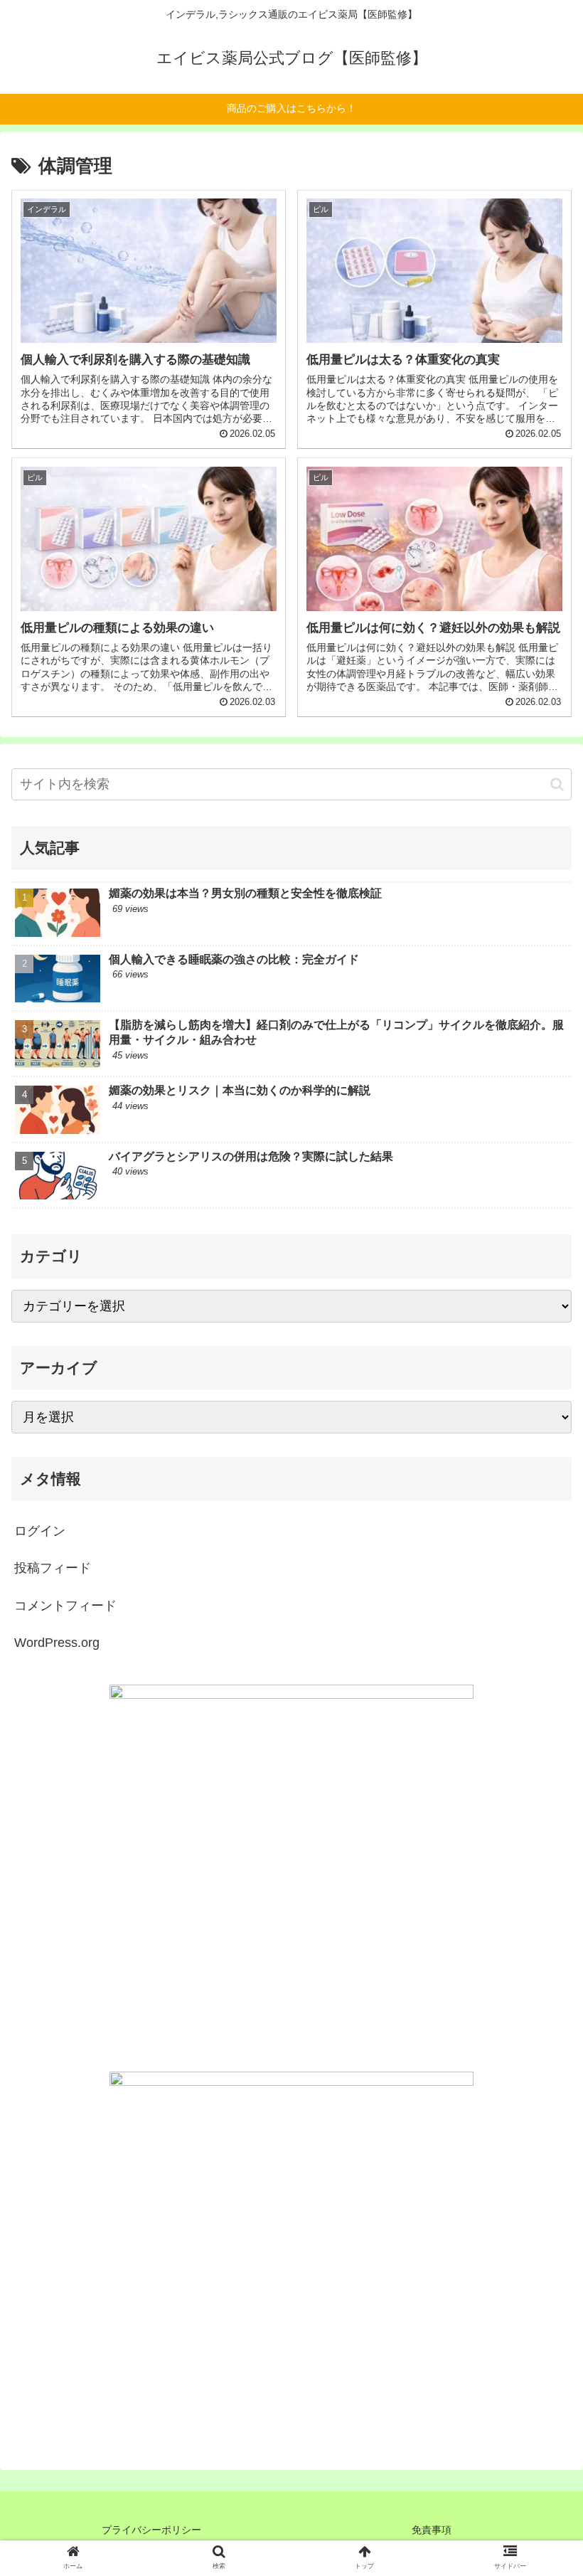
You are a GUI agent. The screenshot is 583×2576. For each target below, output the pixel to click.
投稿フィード (53, 1568)
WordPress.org (57, 1643)
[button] (557, 784)
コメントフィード (65, 1606)
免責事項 (432, 2530)
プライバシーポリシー (151, 2530)
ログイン (40, 1531)
